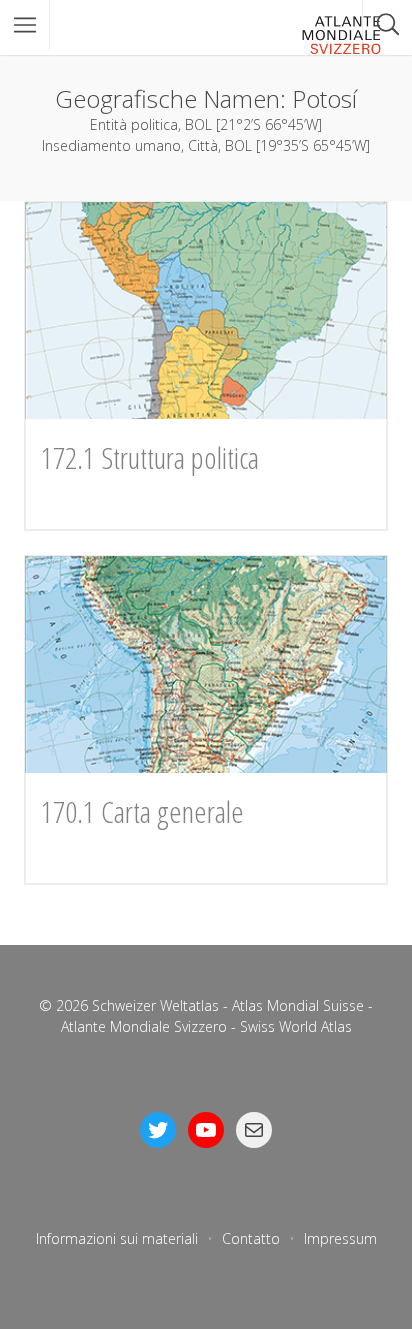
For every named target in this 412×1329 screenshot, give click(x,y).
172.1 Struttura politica (150, 457)
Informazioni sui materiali (117, 1238)
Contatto (251, 1238)
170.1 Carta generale (142, 811)
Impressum (340, 1238)
